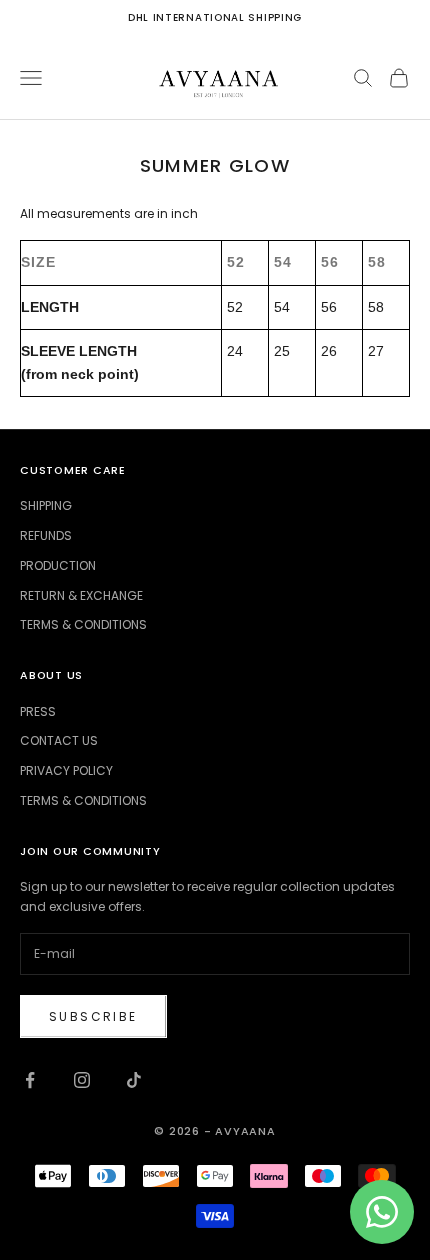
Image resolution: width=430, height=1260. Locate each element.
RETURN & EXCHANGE (81, 595)
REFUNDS (46, 535)
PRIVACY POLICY (66, 770)
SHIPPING (46, 505)
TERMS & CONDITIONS (83, 624)
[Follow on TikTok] (134, 1080)
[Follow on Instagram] (82, 1080)
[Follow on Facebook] (30, 1080)
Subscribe (93, 1016)
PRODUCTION (58, 565)
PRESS (38, 711)
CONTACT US (59, 740)
